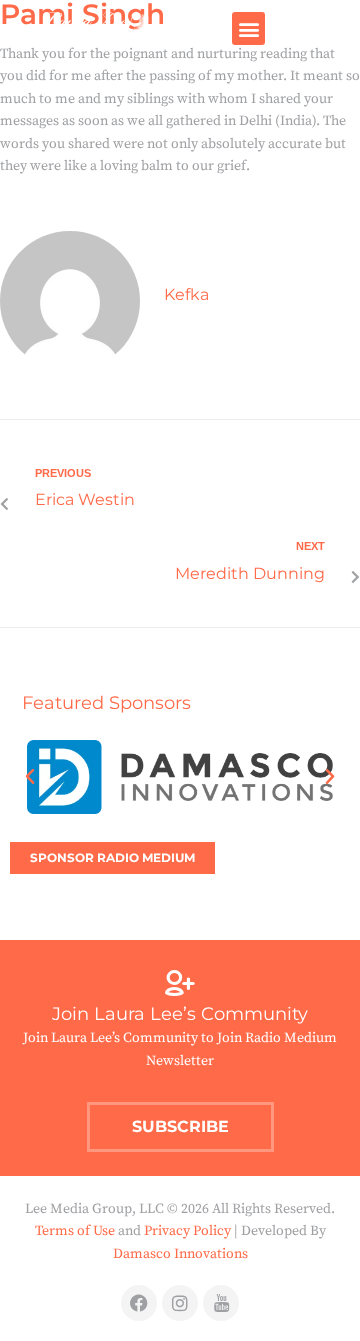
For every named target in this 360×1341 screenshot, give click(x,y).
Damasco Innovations (180, 1254)
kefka (186, 294)
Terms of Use (75, 1231)
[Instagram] (180, 1303)
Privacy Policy (187, 1231)
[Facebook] (139, 1303)
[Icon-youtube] (221, 1303)
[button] (248, 28)
